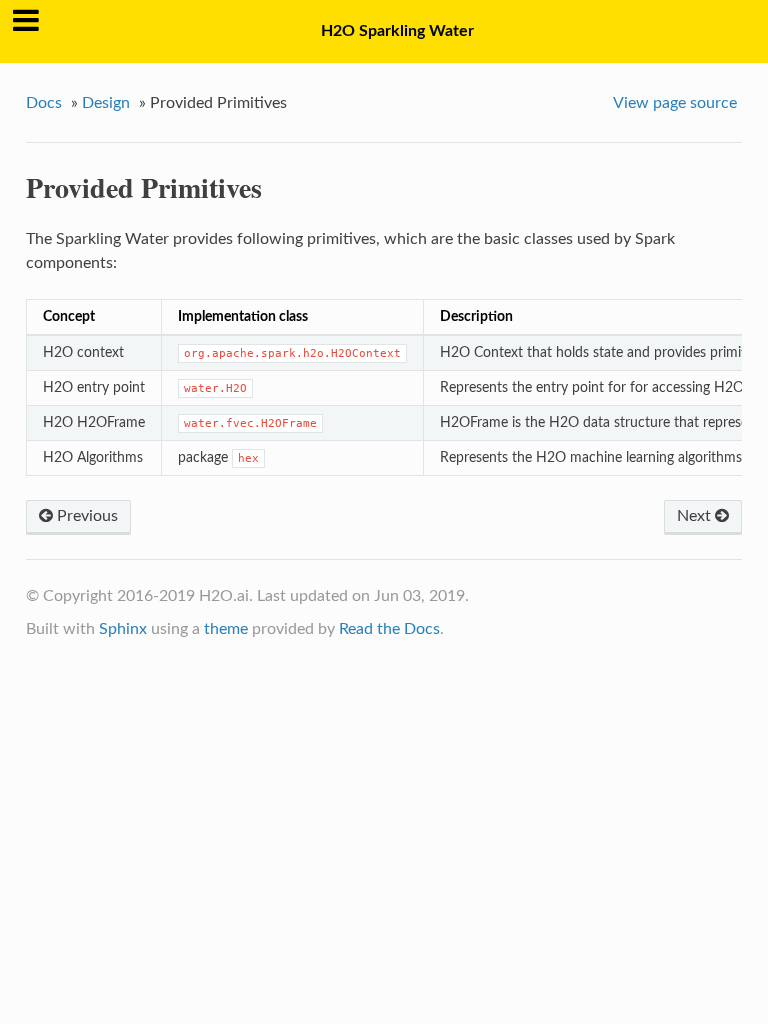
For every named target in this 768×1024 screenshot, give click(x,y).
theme (226, 629)
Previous (85, 516)
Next (696, 516)
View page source (675, 103)
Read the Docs (389, 629)
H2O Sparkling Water (397, 31)
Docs (44, 103)
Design (106, 103)
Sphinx (123, 629)
